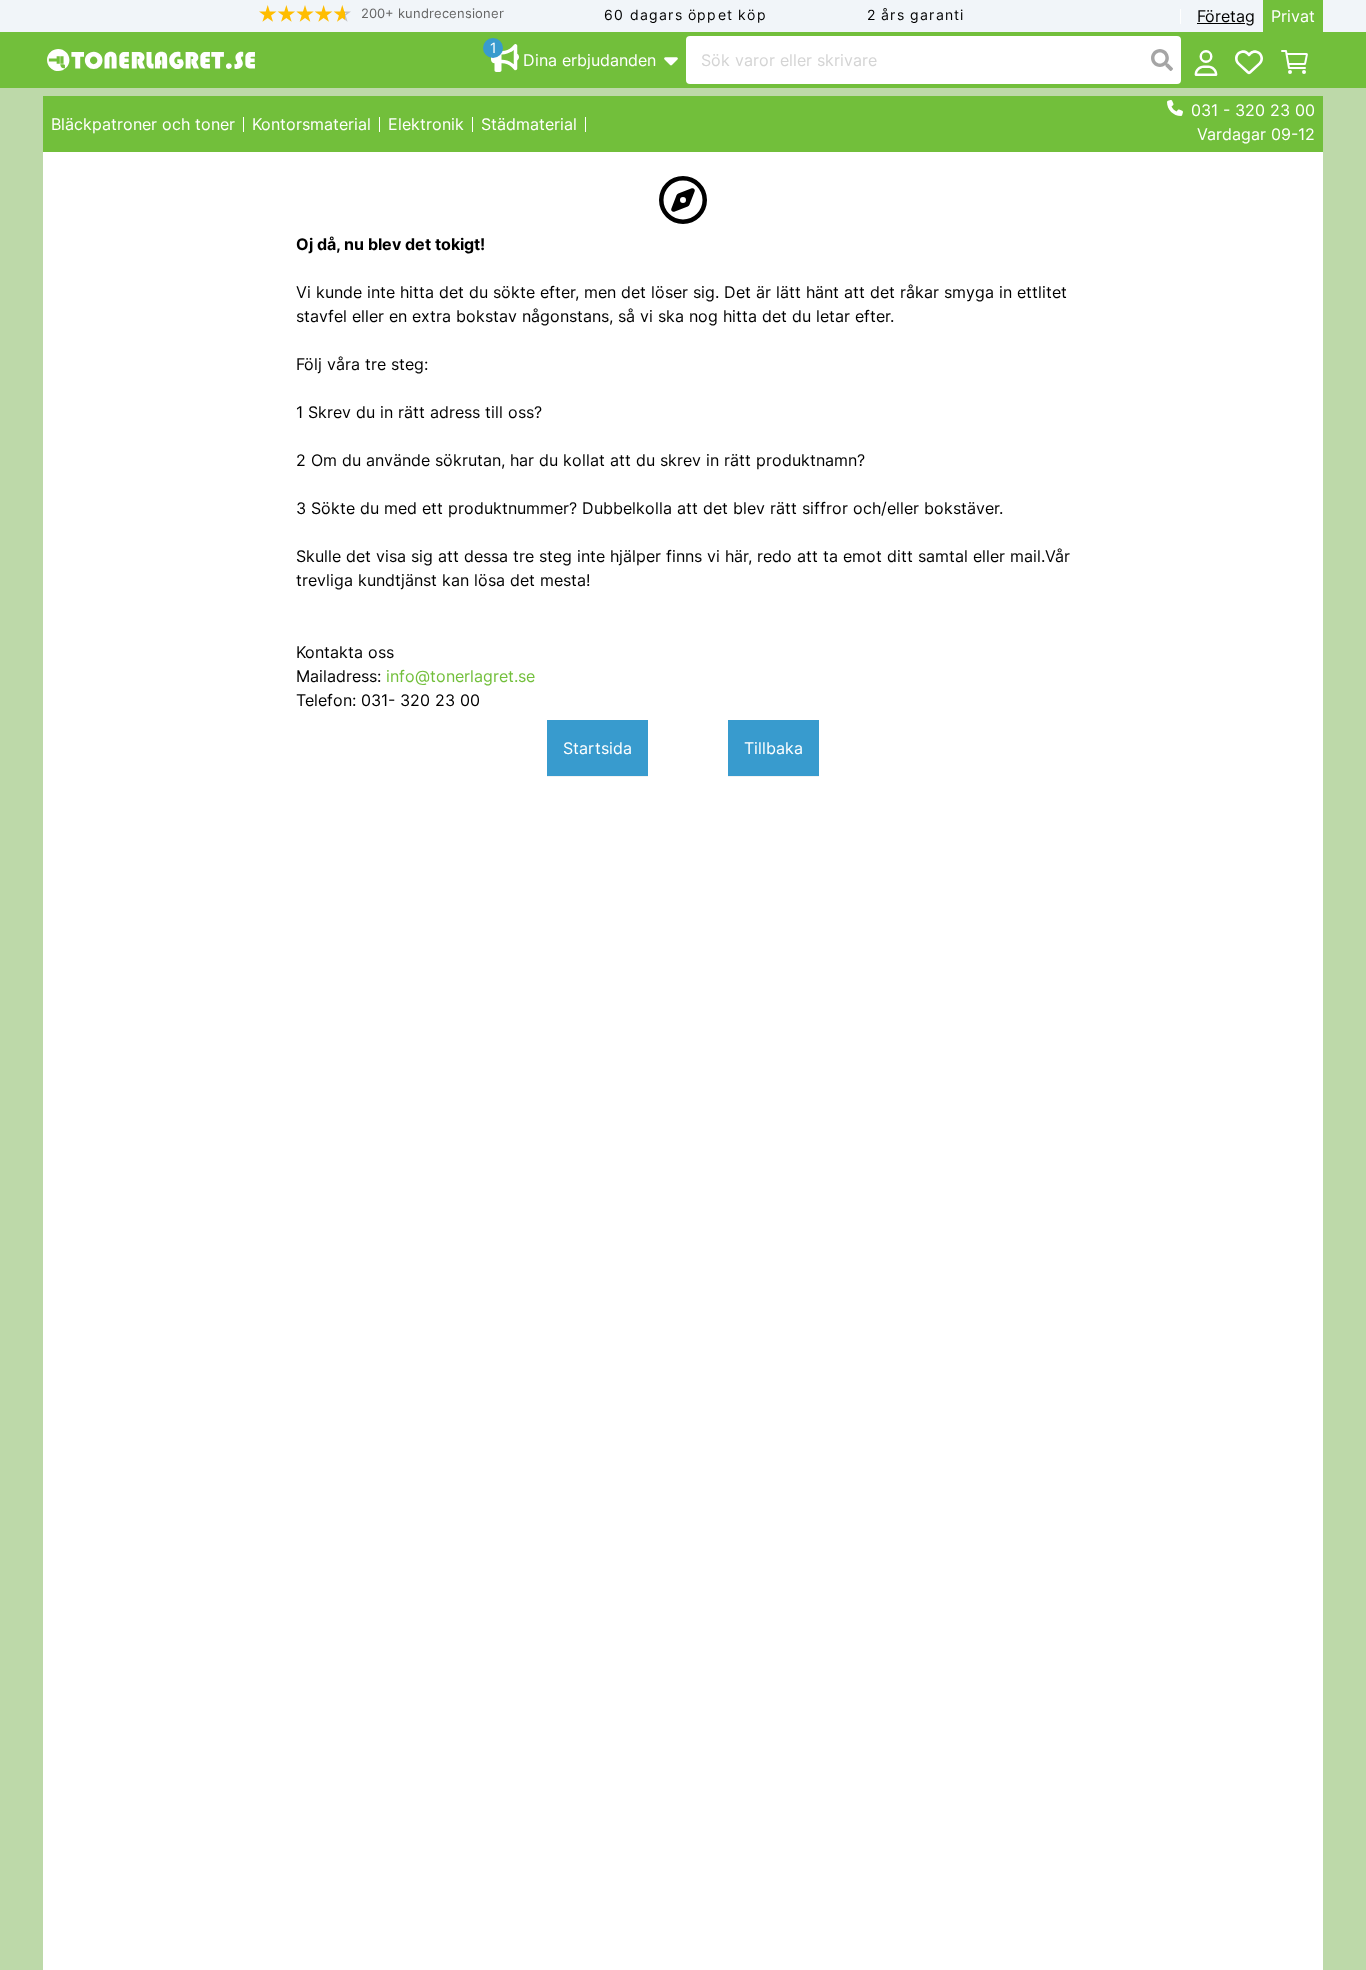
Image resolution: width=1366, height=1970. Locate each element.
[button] (382, 13)
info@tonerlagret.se (460, 676)
